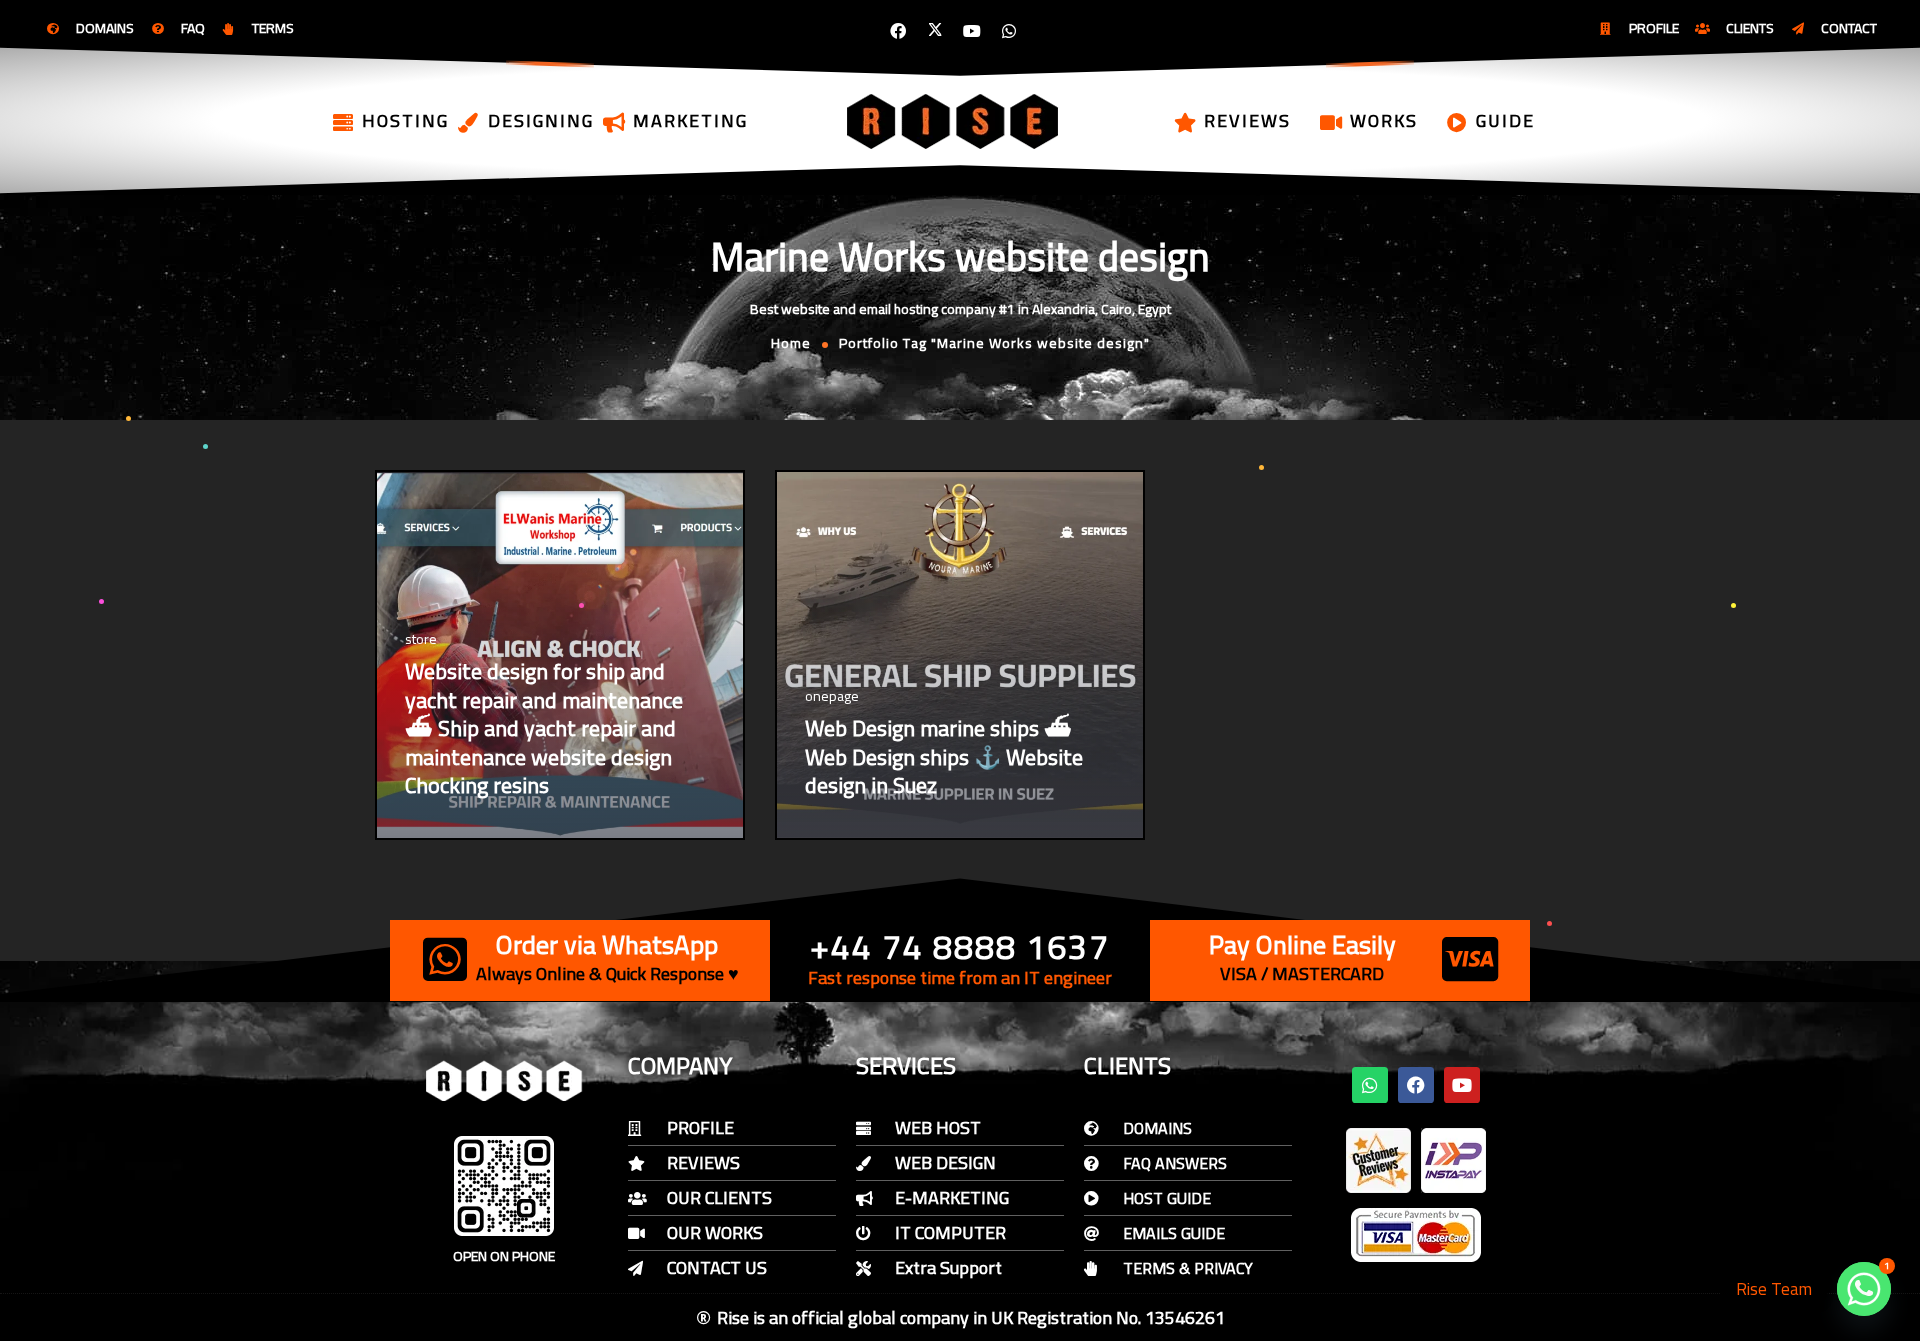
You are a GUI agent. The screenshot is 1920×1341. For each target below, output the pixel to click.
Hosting (405, 120)
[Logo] (954, 121)
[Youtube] (972, 31)
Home (791, 343)
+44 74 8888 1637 (960, 946)
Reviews (1247, 120)
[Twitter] (935, 31)
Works (1384, 120)
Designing (541, 120)
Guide (1505, 120)
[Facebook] (898, 31)
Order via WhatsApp (607, 944)
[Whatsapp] (1009, 31)
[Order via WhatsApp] (445, 959)
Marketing (690, 120)
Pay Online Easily (1302, 944)
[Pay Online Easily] (1470, 959)
